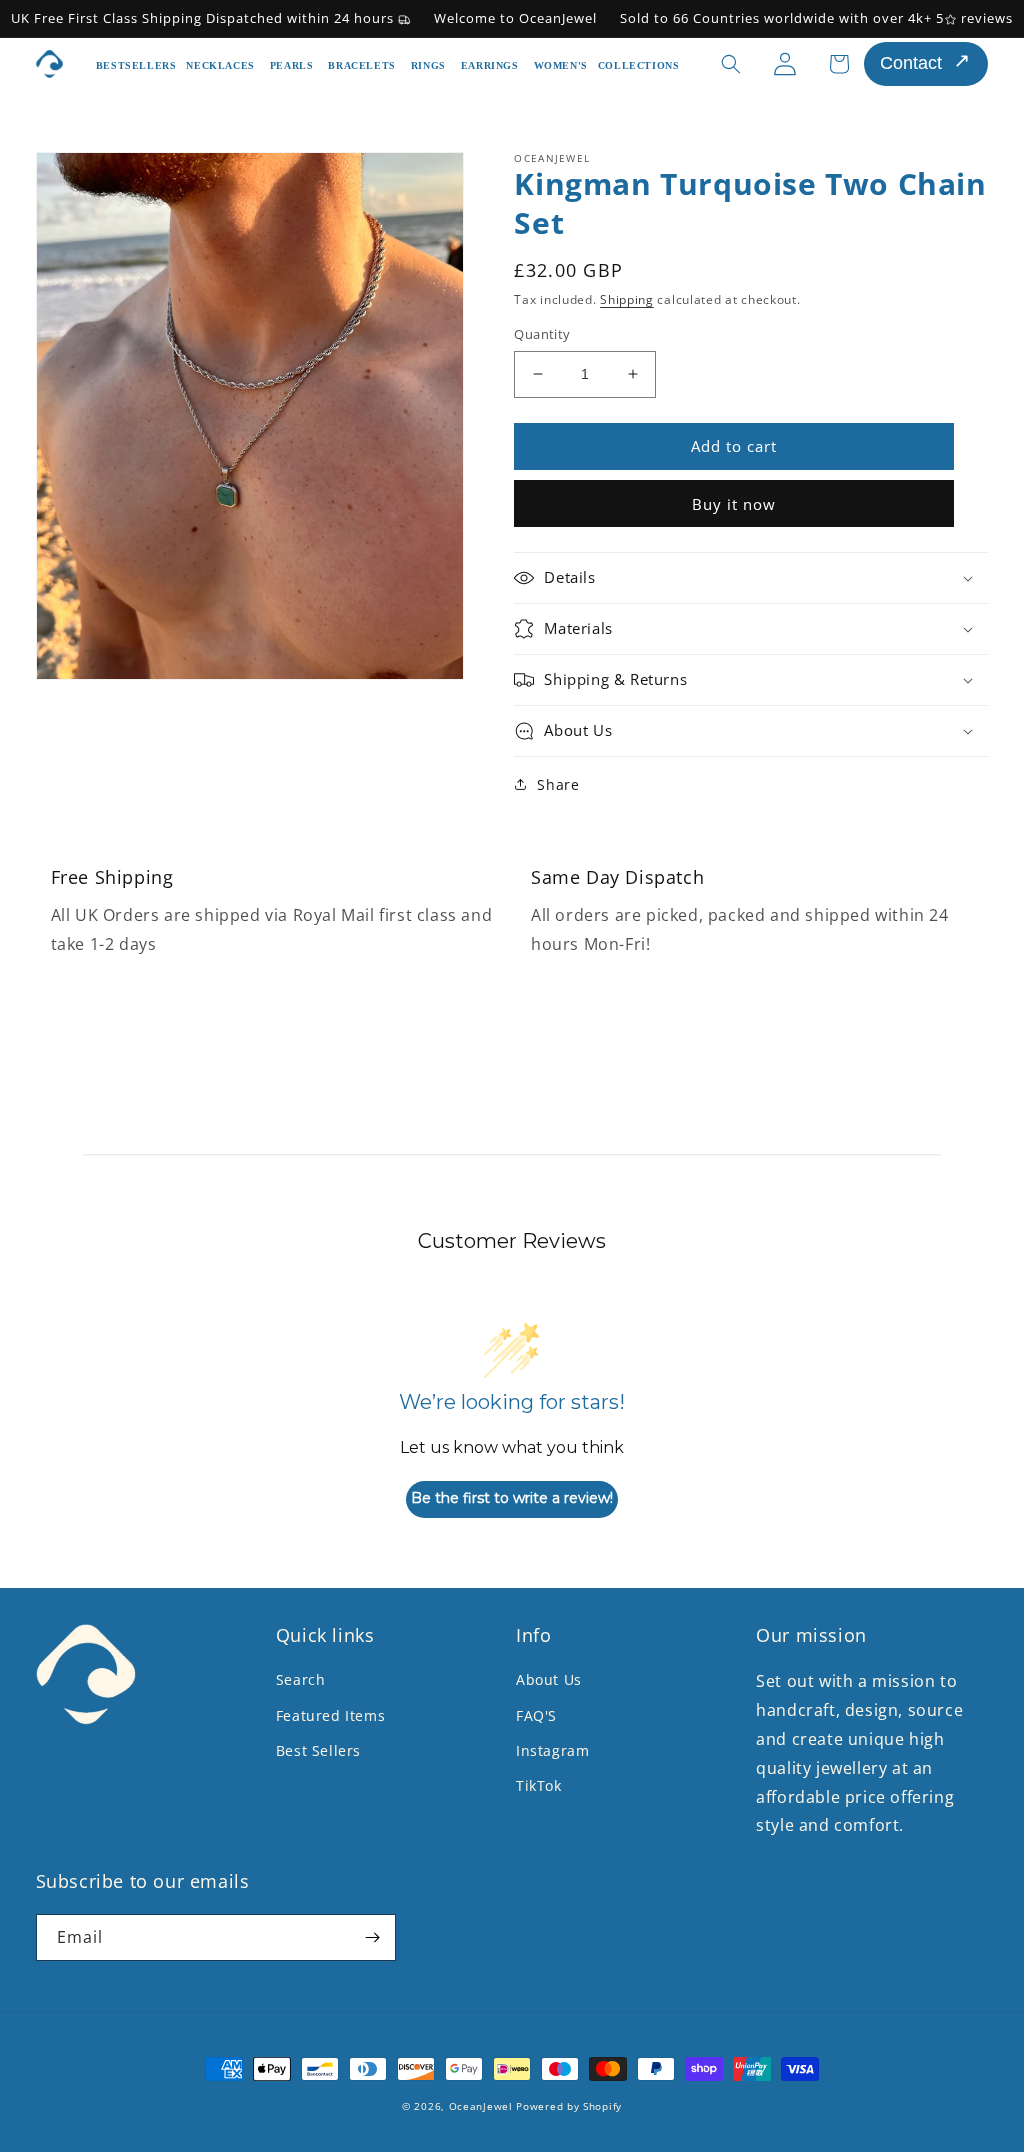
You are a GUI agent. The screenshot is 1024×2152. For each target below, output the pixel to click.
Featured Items (330, 1715)
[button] (222, 64)
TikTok (539, 1785)
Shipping (627, 299)
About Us (549, 1679)
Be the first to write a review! (512, 1498)
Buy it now (734, 504)
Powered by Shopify (569, 2106)
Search (301, 1679)
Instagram (552, 1750)
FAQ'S (536, 1715)
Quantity (542, 334)
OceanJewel (483, 2106)
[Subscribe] (373, 1937)
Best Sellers (318, 1750)
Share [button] (558, 784)
